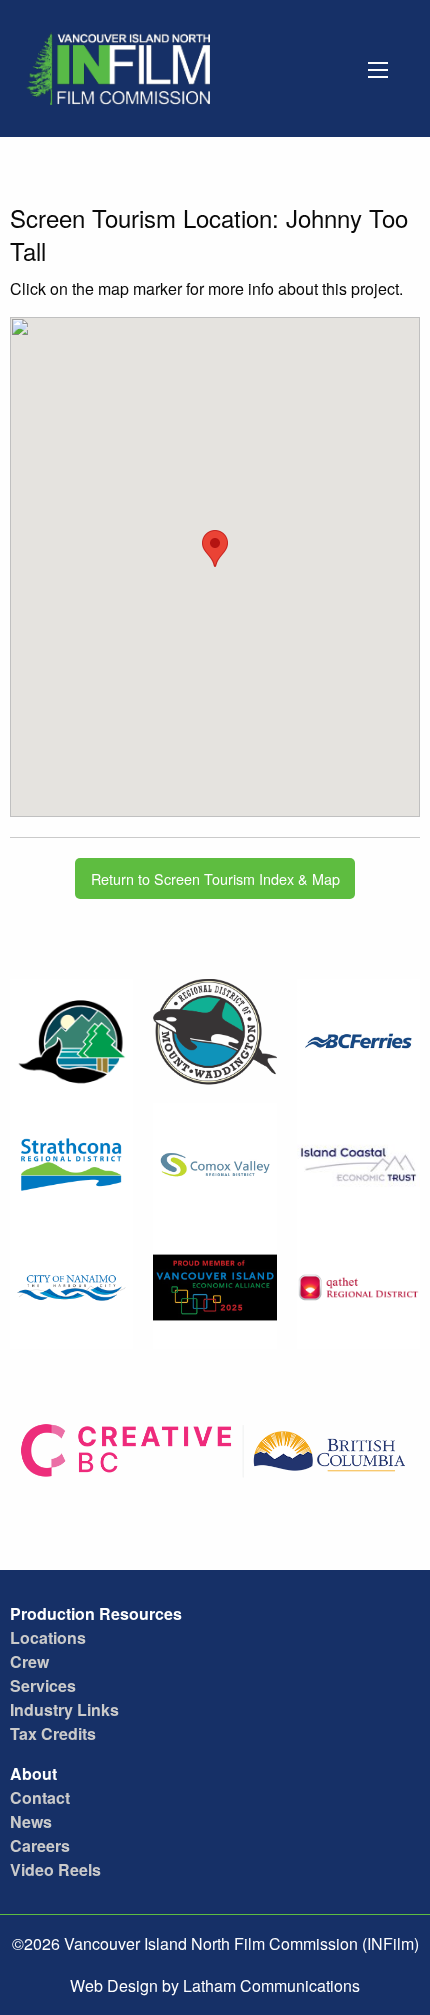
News (31, 1821)
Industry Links (64, 1709)
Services (43, 1685)
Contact (40, 1797)
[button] (215, 548)
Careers (40, 1845)
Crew (29, 1661)
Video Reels (55, 1869)
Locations (48, 1637)
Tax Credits (53, 1733)
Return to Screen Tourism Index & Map (215, 878)
